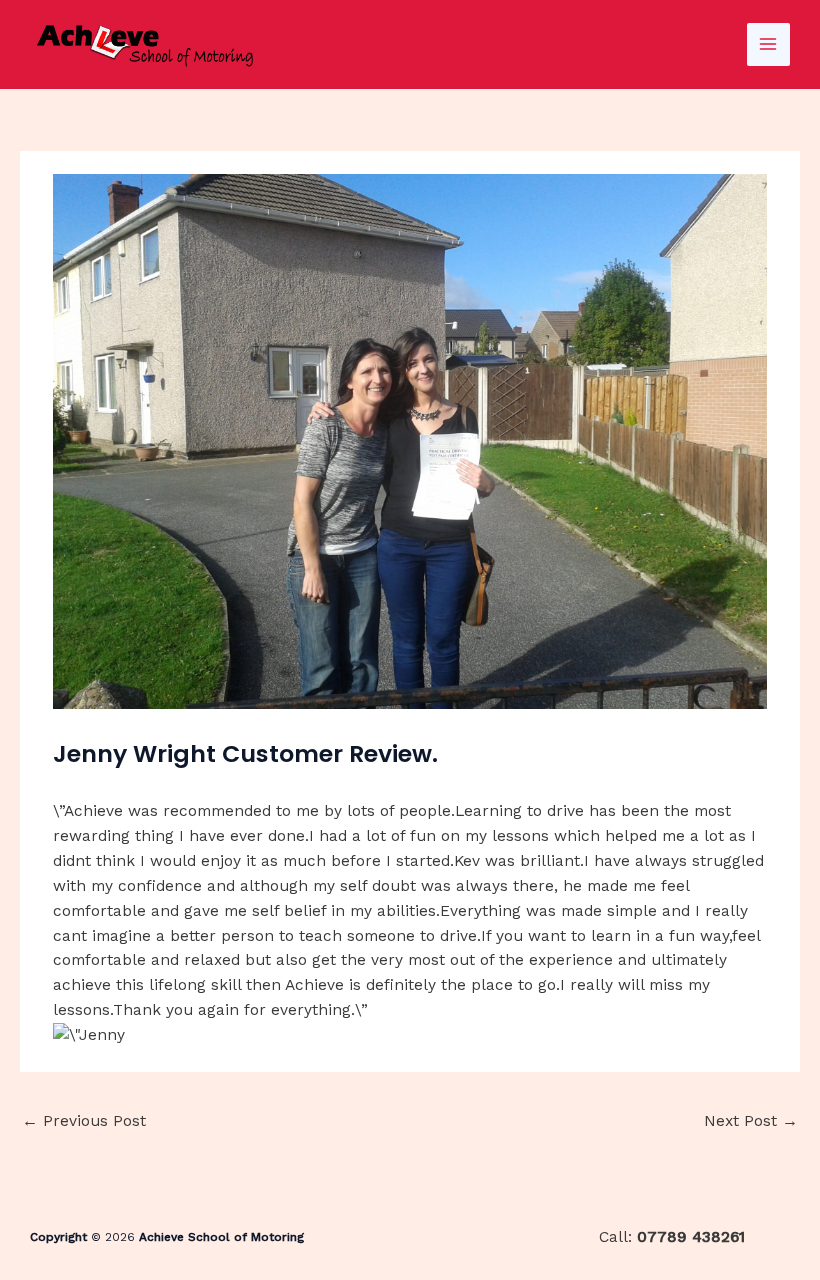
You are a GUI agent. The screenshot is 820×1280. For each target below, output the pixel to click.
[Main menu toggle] (768, 44)
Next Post (751, 1121)
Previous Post (84, 1121)
